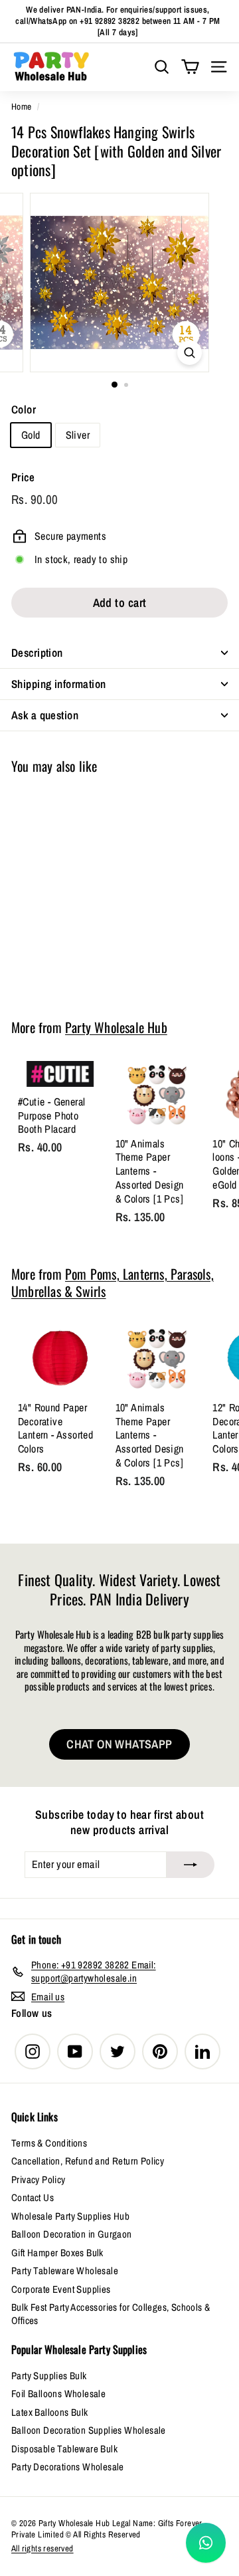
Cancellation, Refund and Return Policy (88, 2161)
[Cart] (190, 67)
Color (24, 410)
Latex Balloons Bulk (50, 2412)
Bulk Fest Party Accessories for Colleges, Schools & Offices (111, 2314)
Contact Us (33, 2197)
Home (22, 106)
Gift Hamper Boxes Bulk (57, 2253)
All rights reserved (42, 2548)
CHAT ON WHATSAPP (119, 1744)
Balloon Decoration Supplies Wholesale (89, 2430)
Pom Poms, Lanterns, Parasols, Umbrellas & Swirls (113, 1282)
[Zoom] (190, 353)
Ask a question (45, 715)
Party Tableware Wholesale (65, 2271)
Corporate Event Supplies (61, 2289)
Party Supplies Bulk (49, 2376)
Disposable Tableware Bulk (64, 2449)
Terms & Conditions (49, 2143)
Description (37, 652)
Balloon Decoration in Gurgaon (72, 2234)
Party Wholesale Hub (116, 1027)
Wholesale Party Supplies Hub (70, 2216)
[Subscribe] (191, 1865)
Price (23, 477)
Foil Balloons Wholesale (58, 2394)
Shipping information (59, 684)
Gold (31, 435)
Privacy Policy (39, 2179)
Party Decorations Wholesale (68, 2467)
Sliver (78, 435)
